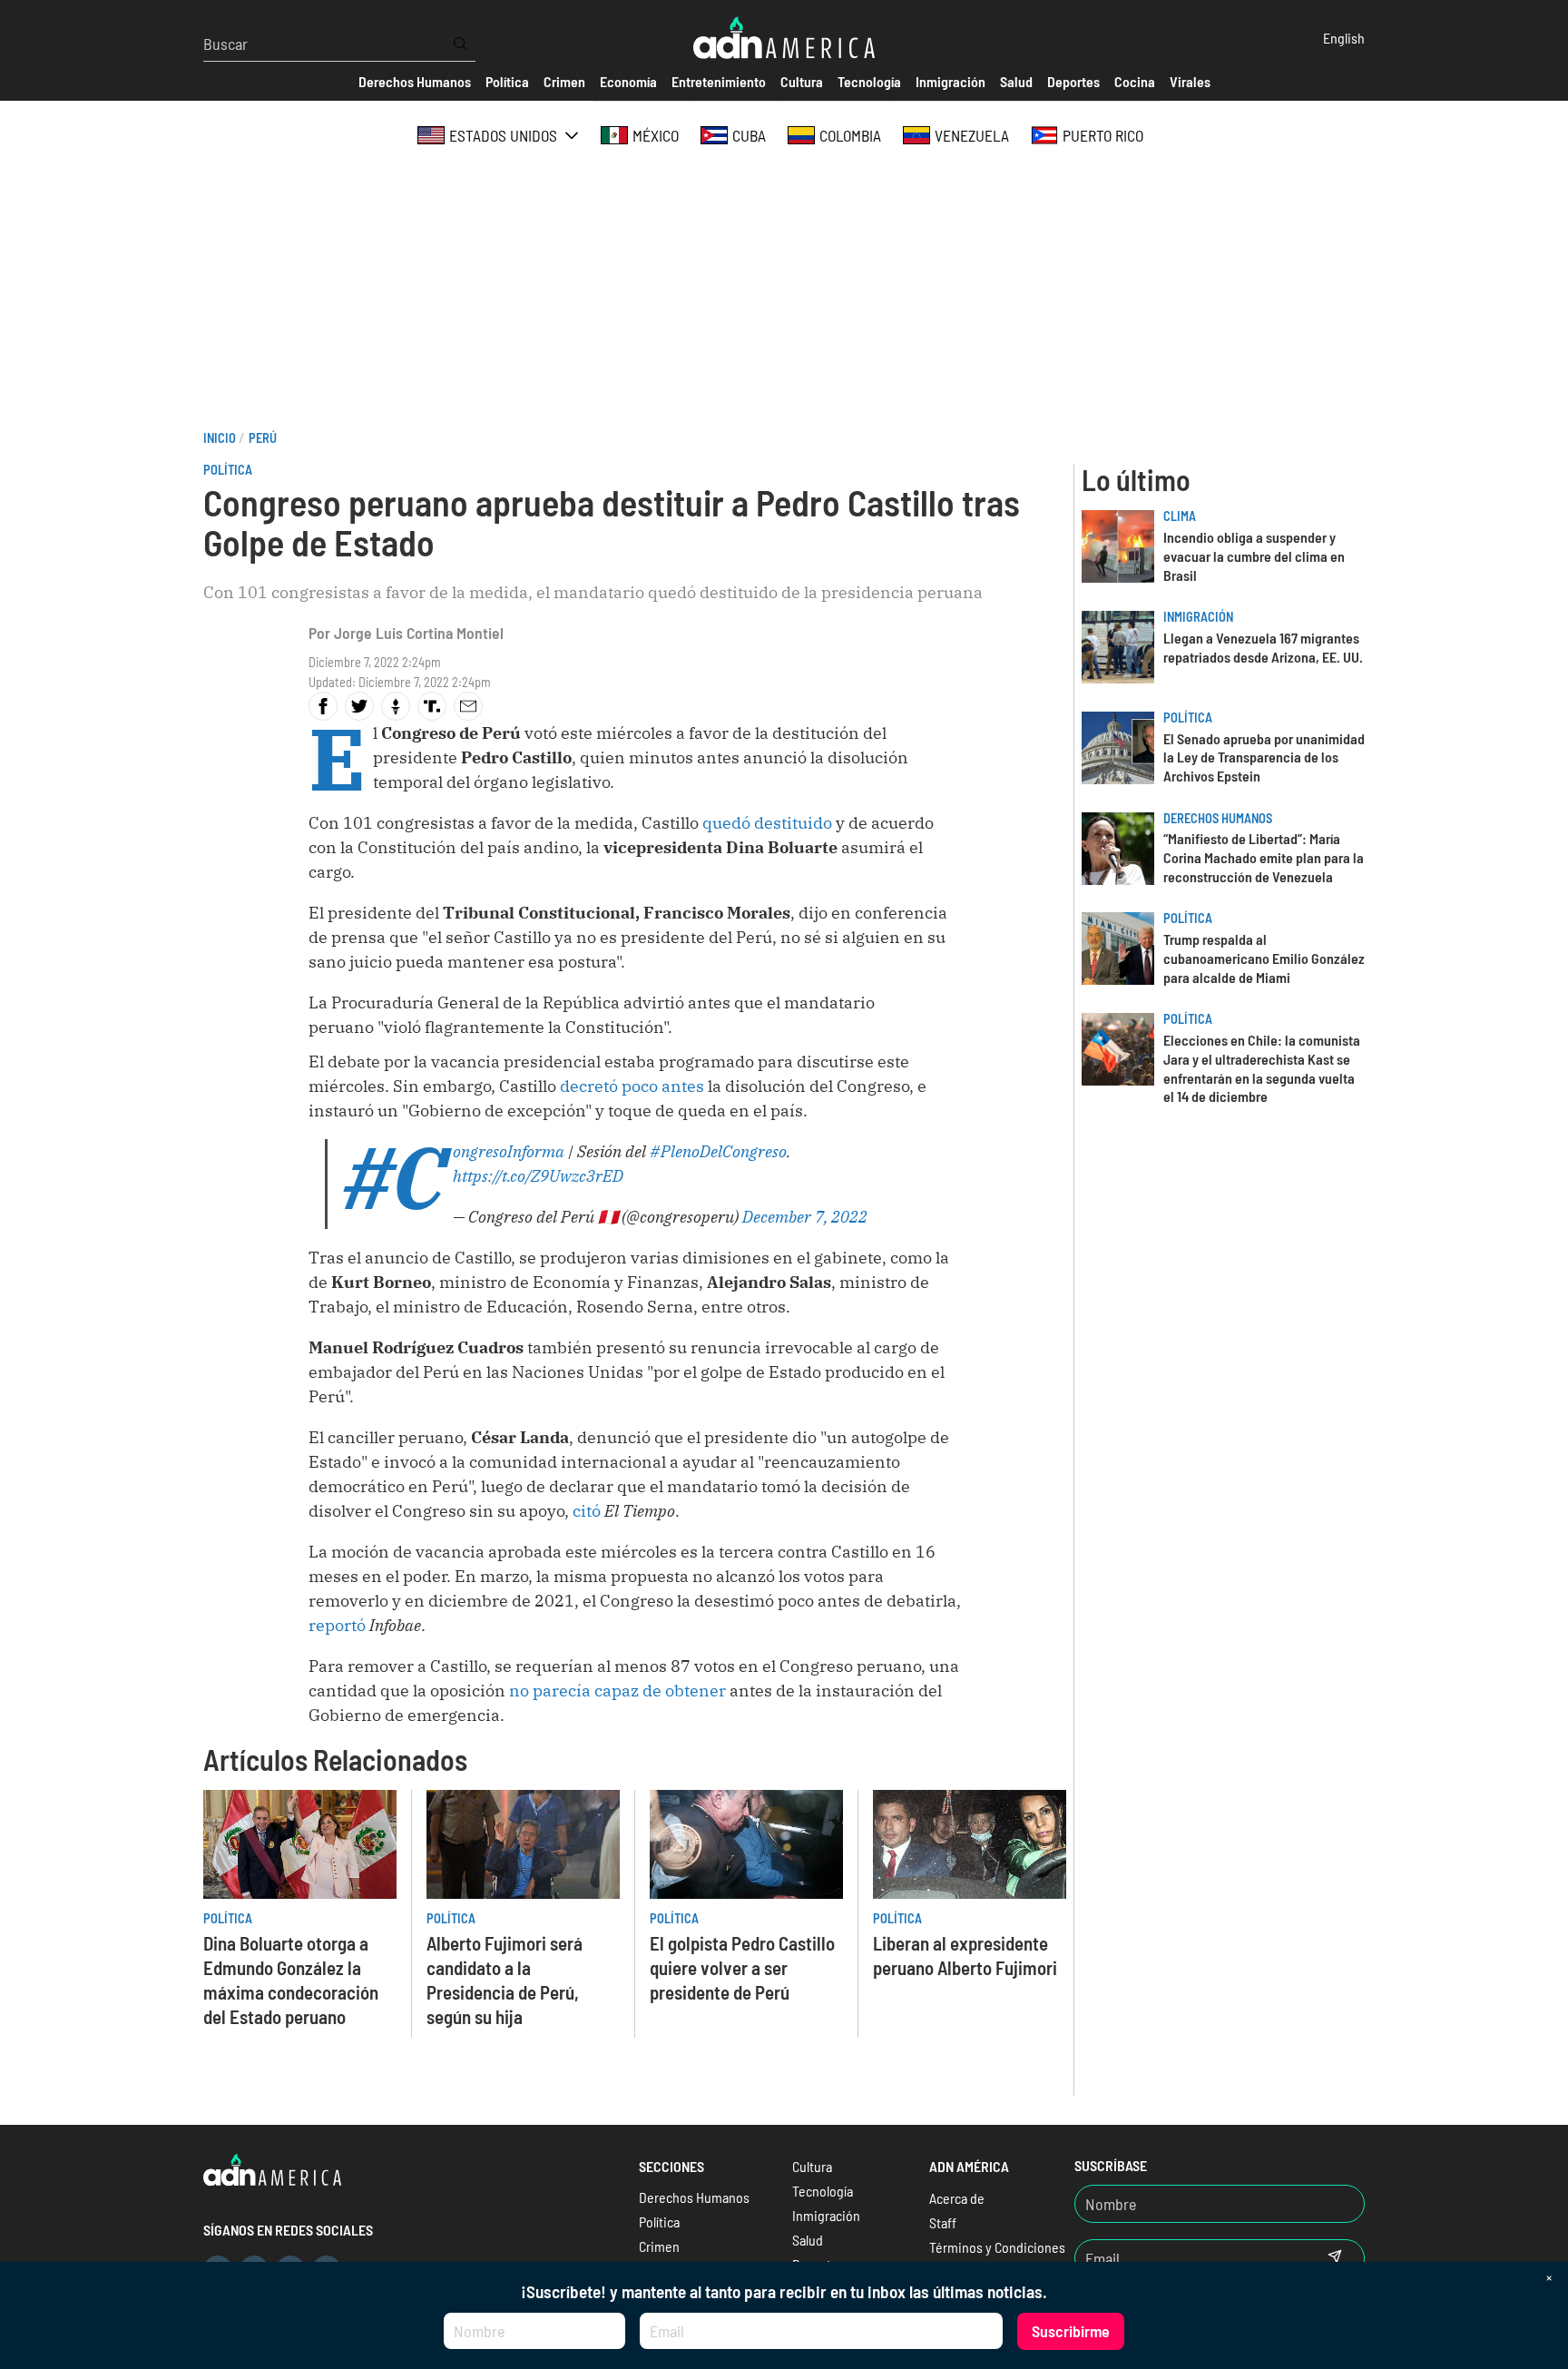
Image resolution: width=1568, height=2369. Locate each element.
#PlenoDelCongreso (718, 1151)
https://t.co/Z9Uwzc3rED (538, 1176)
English (1344, 38)
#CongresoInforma (509, 1151)
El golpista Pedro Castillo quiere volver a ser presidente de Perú (742, 1967)
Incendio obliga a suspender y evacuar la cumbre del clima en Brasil (1254, 556)
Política (228, 470)
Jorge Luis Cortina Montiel (419, 633)
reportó (337, 1625)
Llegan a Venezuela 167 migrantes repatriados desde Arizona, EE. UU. (1263, 647)
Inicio (220, 438)
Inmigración (1198, 617)
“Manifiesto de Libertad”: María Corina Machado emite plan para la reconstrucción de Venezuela (1264, 857)
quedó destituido (767, 823)
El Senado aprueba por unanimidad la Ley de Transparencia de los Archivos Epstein (1264, 757)
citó (587, 1511)
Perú (263, 438)
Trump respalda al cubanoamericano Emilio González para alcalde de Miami (1264, 958)
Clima (1180, 516)
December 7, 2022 (805, 1217)
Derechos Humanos (1218, 818)
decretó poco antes (632, 1086)
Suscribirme (1071, 2331)
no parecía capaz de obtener (617, 1691)
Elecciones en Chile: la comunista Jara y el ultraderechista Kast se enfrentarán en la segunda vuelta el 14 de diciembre (1262, 1068)
